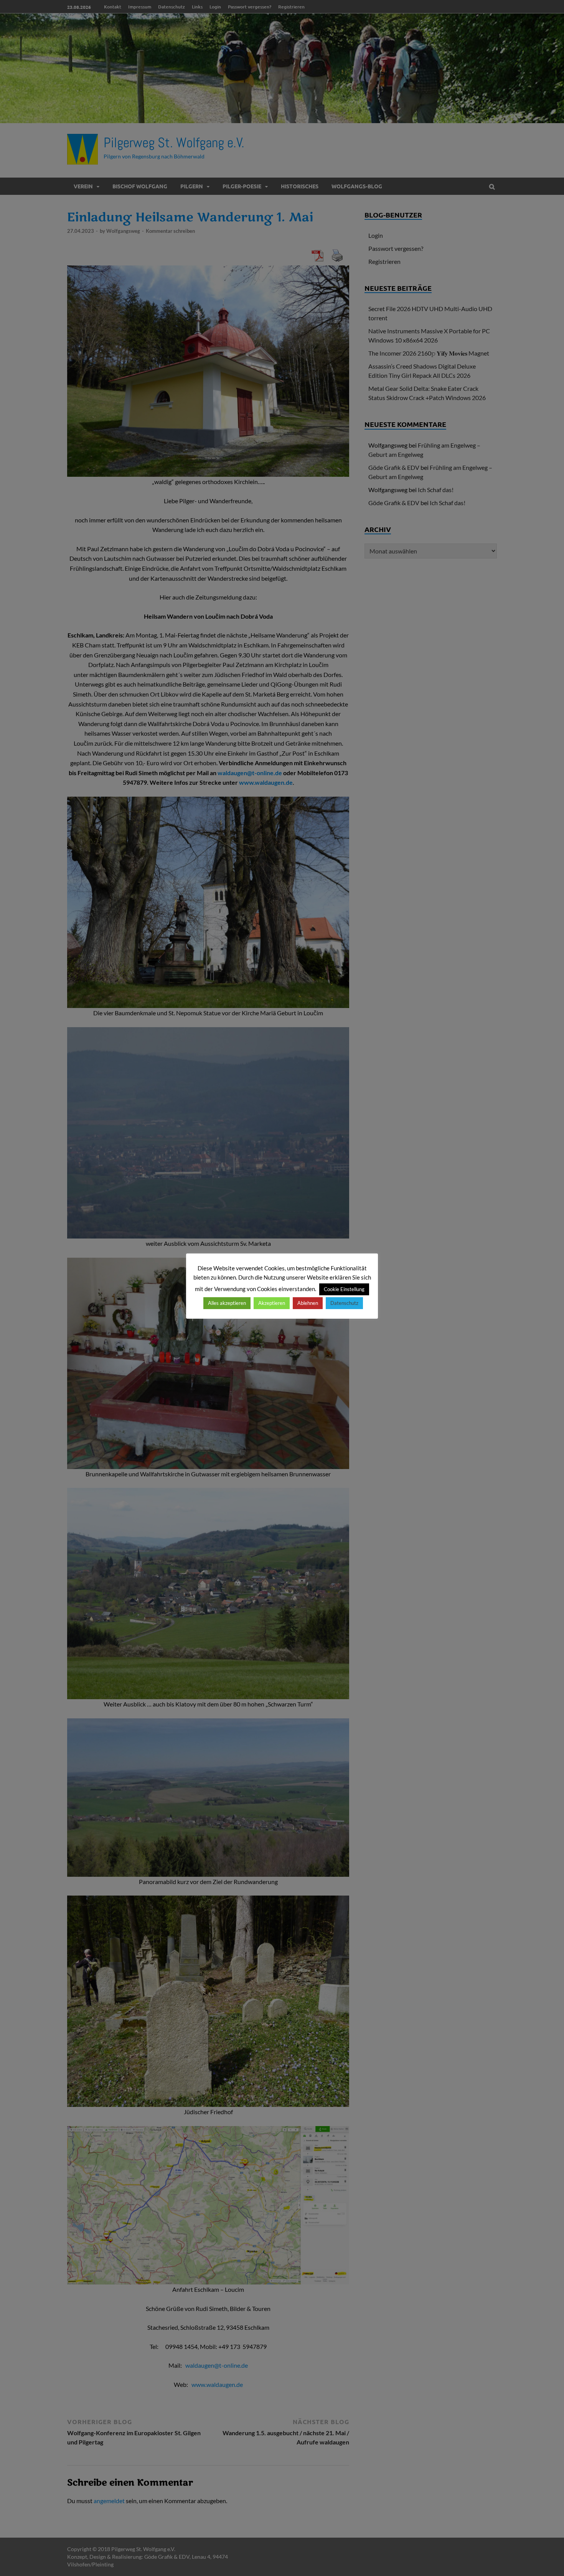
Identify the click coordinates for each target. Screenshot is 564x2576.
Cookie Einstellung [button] (344, 1289)
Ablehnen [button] (308, 1303)
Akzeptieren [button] (272, 1303)
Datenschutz (344, 1303)
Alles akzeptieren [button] (227, 1303)
